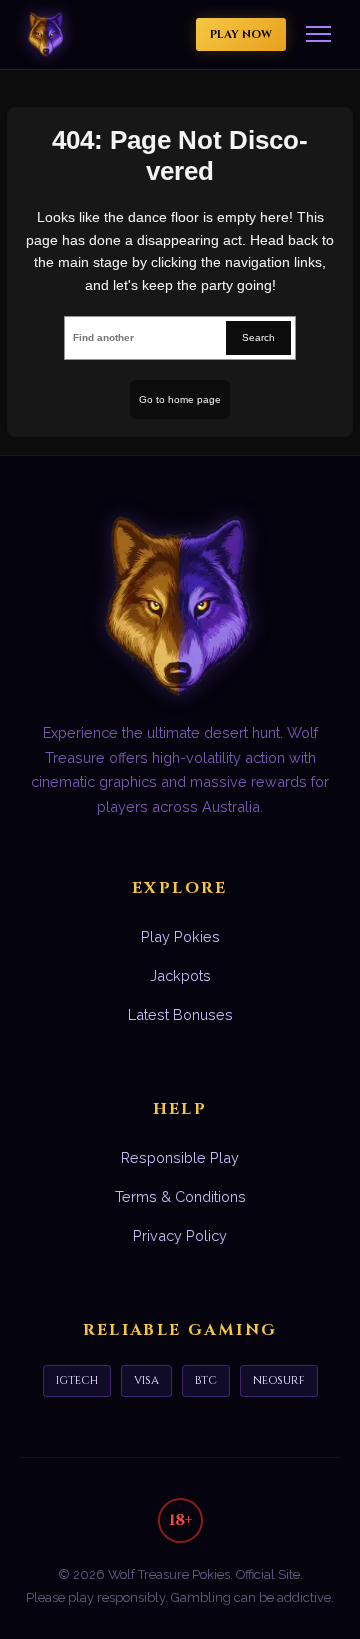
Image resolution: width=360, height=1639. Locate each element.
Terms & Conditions (180, 1196)
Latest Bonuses (180, 1014)
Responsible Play (180, 1157)
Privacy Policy (180, 1235)
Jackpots (180, 975)
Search (258, 337)
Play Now (241, 34)
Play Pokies (180, 936)
